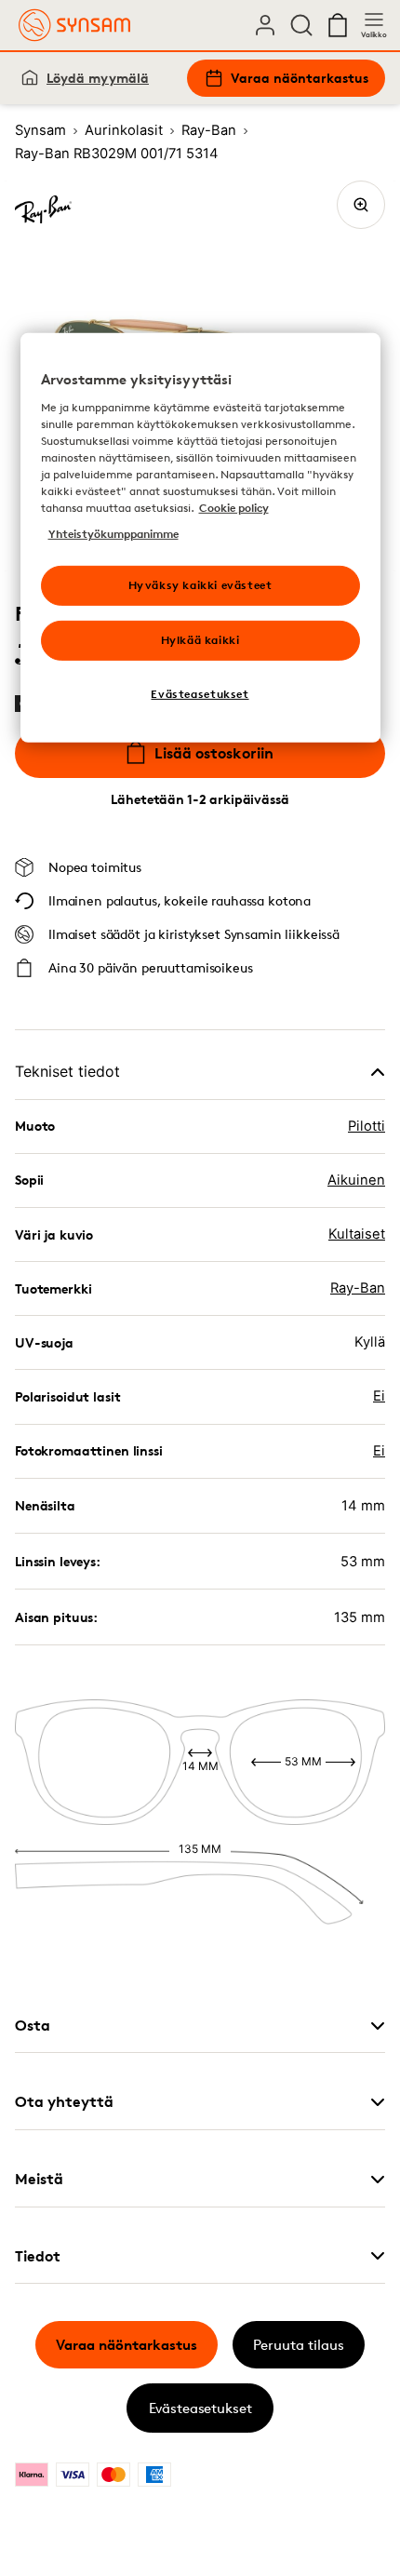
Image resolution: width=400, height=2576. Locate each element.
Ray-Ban (358, 1288)
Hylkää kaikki (200, 640)
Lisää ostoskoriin (214, 753)
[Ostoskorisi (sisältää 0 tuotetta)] (338, 25)
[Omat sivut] (265, 25)
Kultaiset (357, 1234)
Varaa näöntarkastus (300, 78)
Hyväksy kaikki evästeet (200, 585)
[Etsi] (301, 25)
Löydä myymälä (98, 78)
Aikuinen (356, 1180)
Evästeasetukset (200, 2408)
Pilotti (367, 1126)
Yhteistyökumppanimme (113, 534)
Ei (379, 1396)
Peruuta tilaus (299, 2345)
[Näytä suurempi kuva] (361, 205)
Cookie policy (234, 508)
